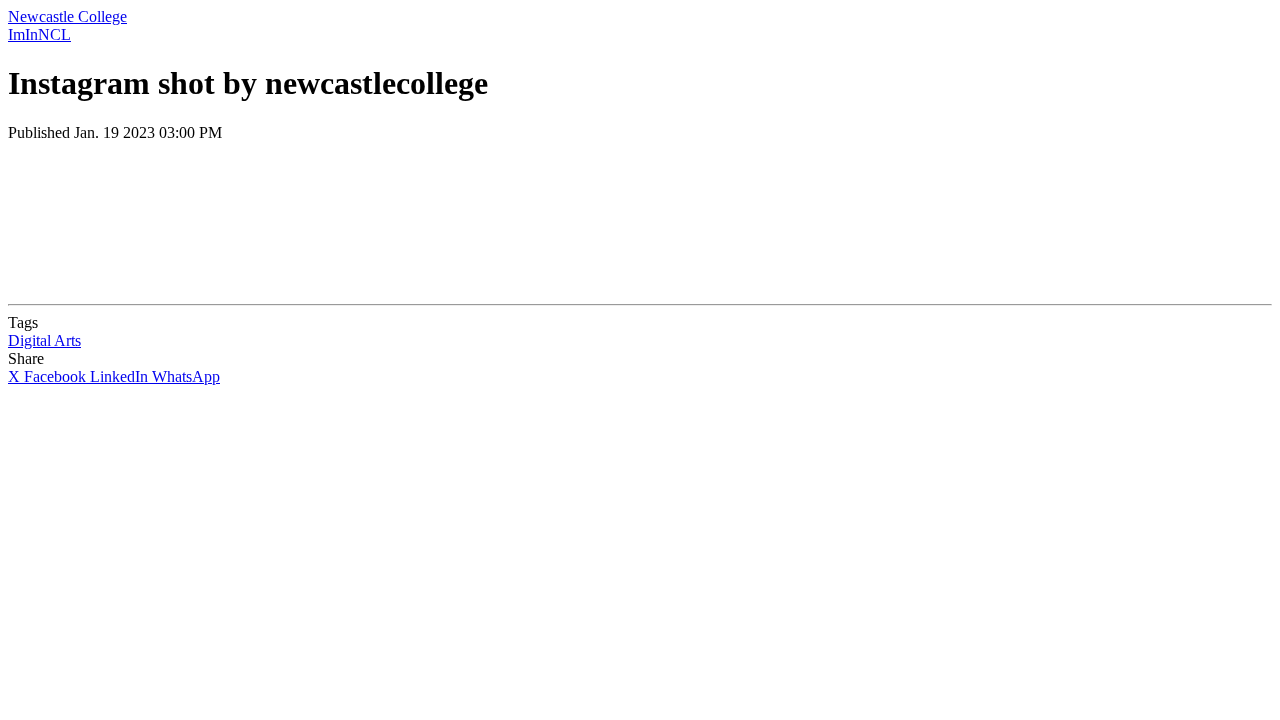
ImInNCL (39, 34)
